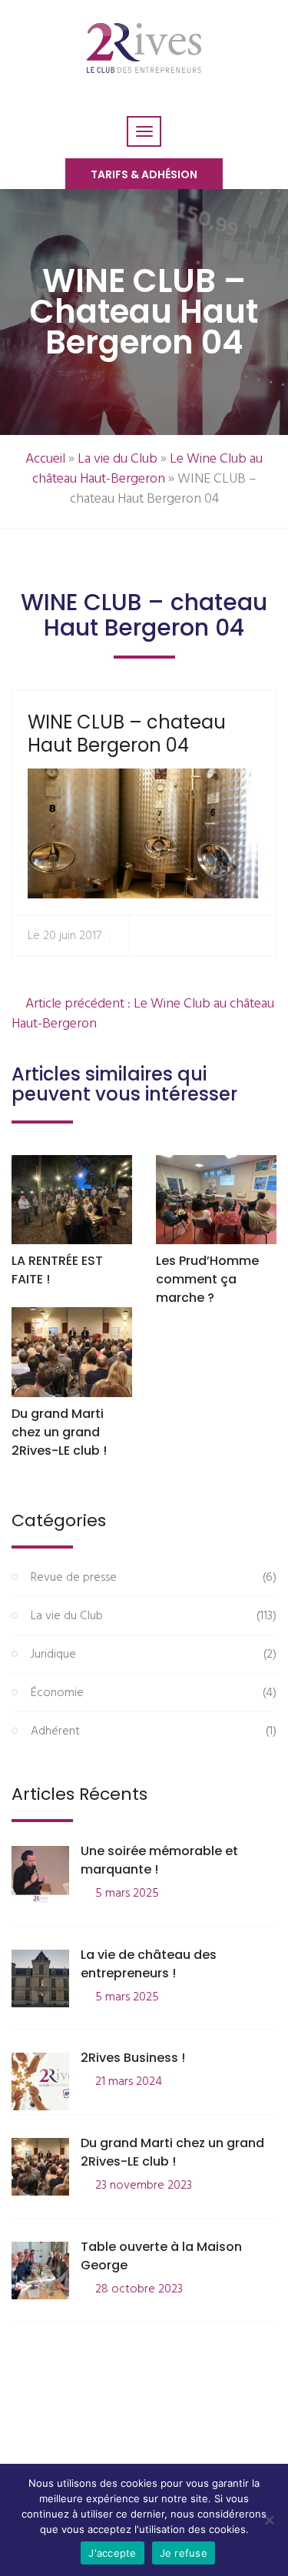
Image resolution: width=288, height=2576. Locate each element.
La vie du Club (118, 459)
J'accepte (112, 2553)
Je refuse (184, 2553)
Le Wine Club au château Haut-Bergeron (148, 469)
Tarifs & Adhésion (144, 174)
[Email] (258, 936)
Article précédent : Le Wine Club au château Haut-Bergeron (143, 1014)
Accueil (45, 459)
